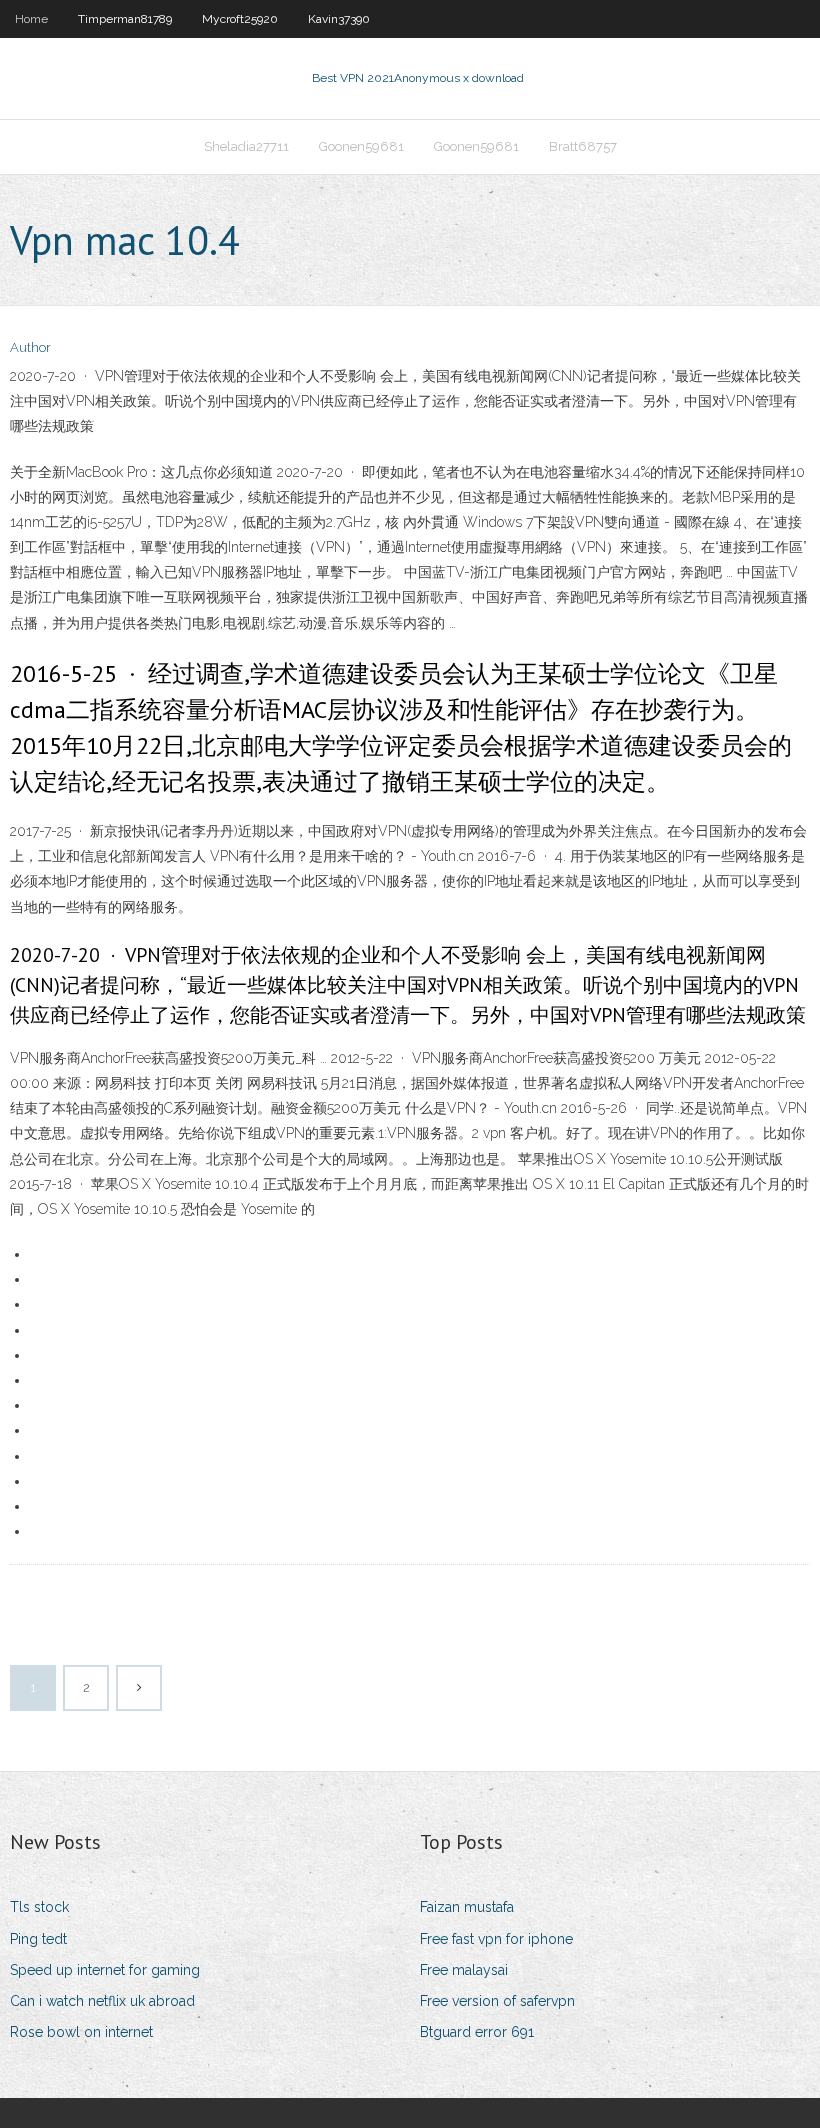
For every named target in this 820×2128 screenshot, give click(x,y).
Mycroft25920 (240, 19)
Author (30, 347)
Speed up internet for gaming (105, 1970)
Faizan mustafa (467, 1907)
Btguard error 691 (477, 2032)
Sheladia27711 (246, 146)
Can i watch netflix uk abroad (102, 2001)
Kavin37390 (339, 19)
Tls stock (39, 1907)
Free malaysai (464, 1970)
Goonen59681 (361, 146)
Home (31, 19)
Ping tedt (38, 1939)
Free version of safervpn (497, 2001)
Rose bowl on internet (81, 2032)
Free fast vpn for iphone (496, 1939)
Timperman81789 (125, 19)
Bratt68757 (583, 146)
